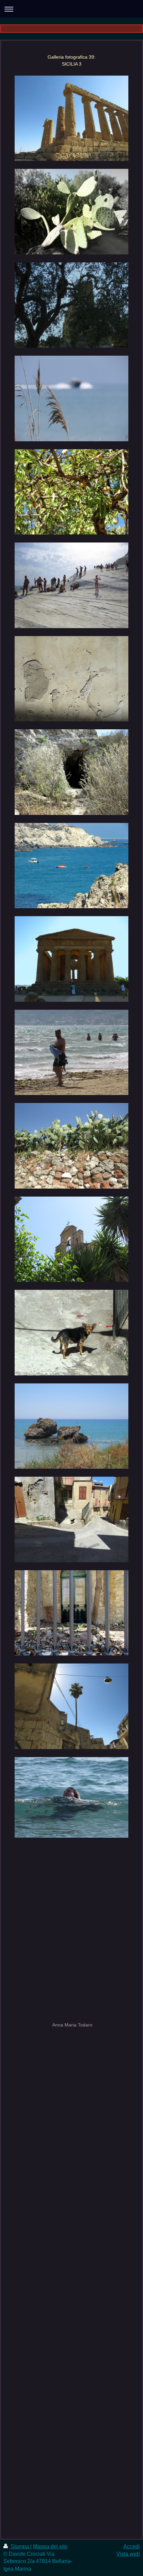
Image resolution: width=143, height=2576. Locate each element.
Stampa (20, 2547)
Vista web (128, 2554)
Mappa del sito (50, 2547)
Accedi (132, 2547)
